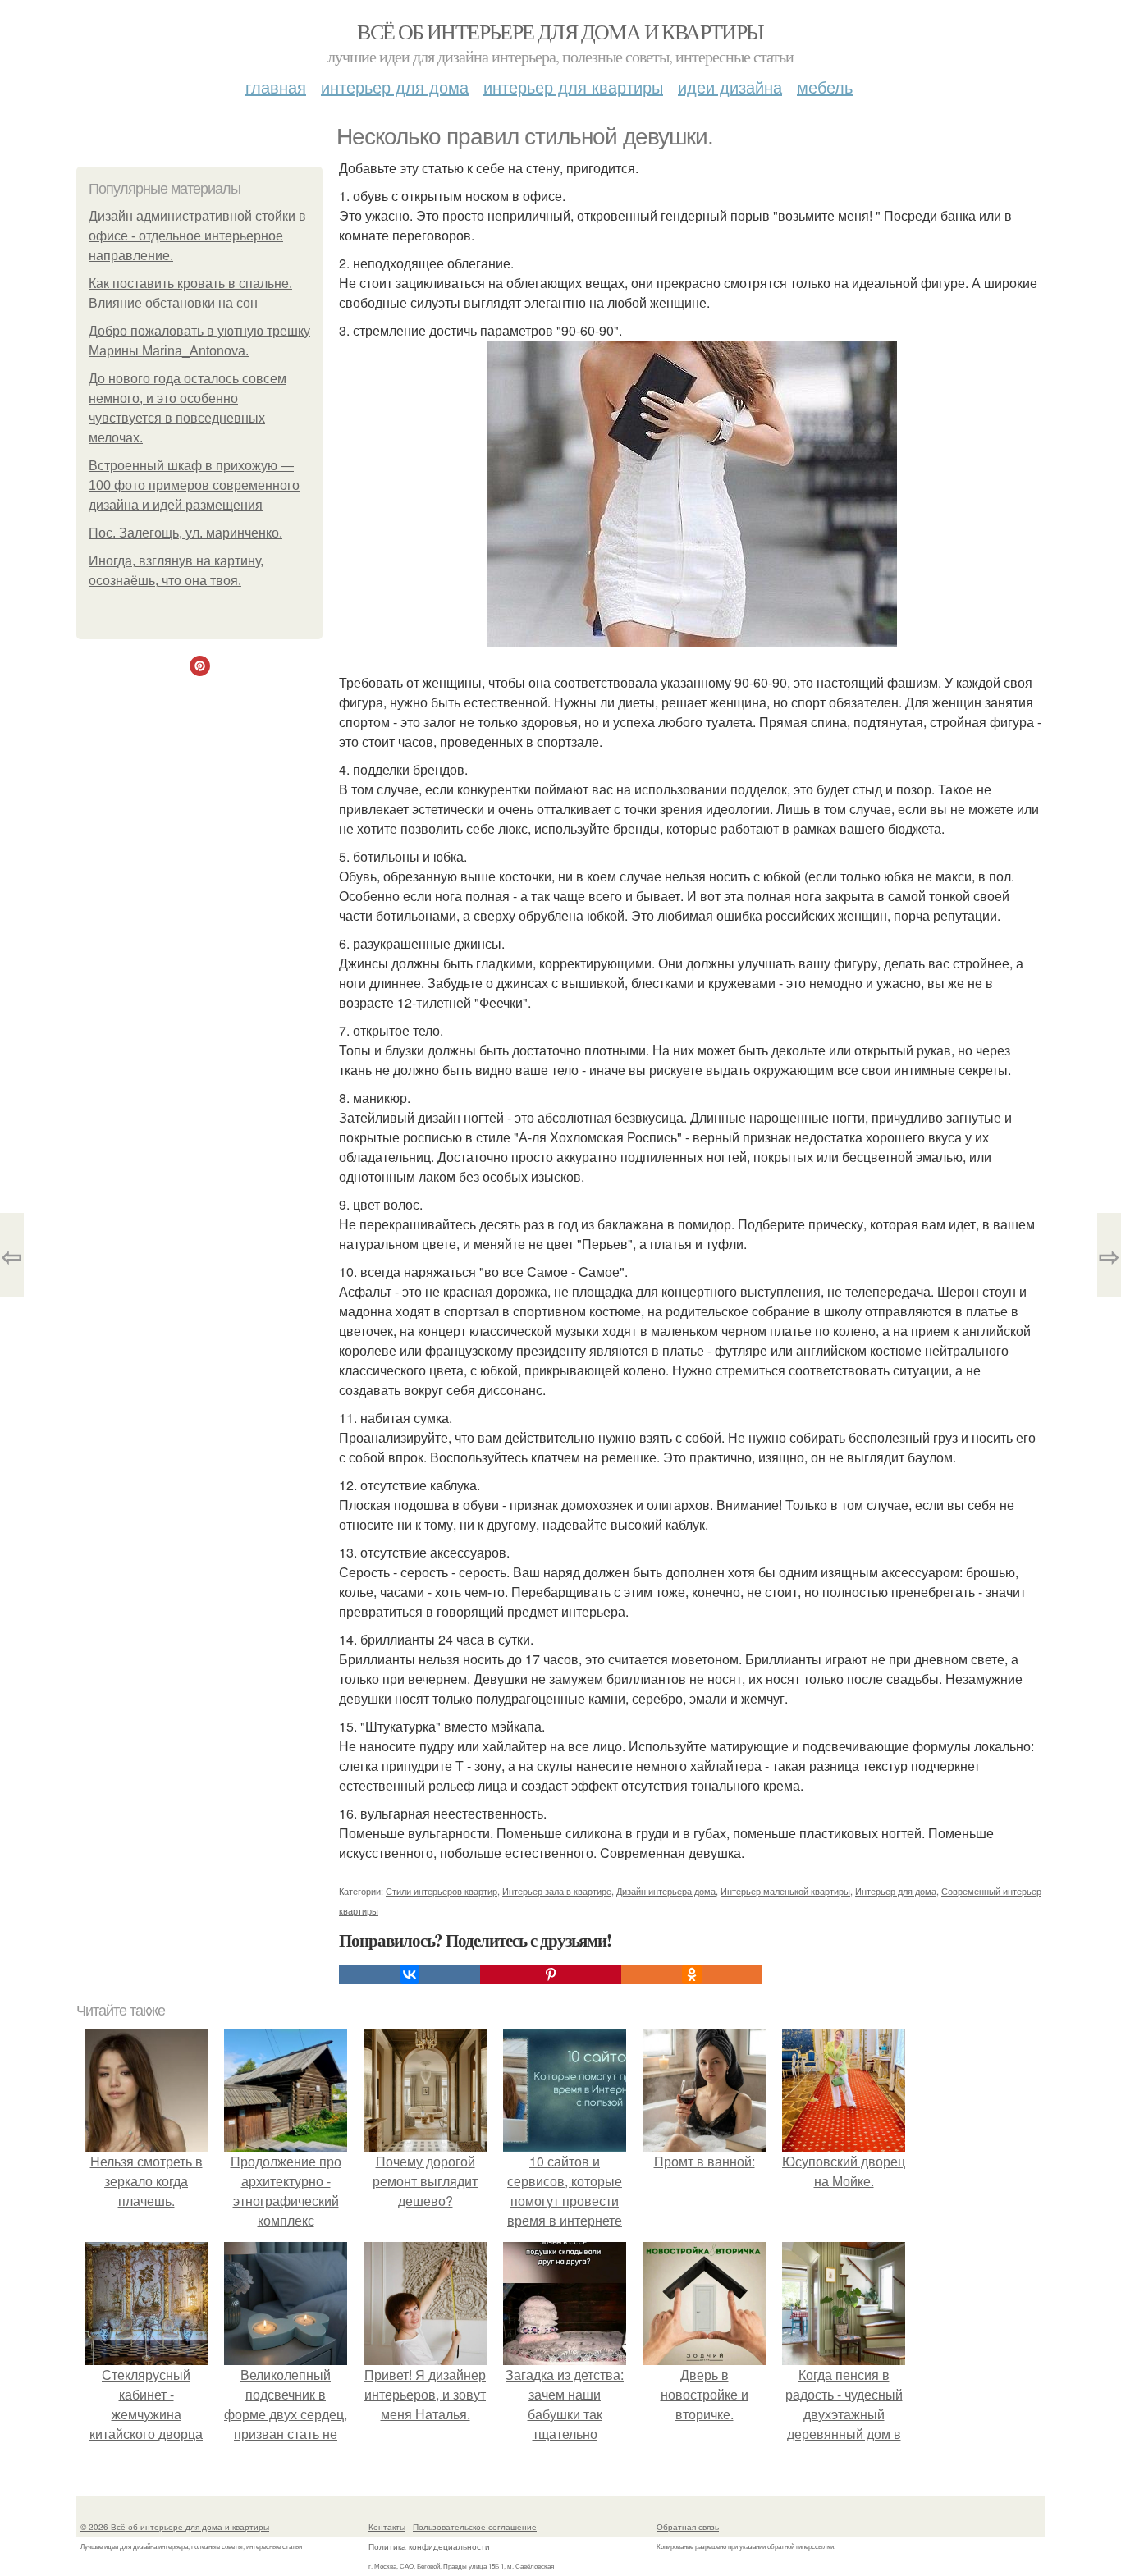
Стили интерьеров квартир (442, 1891)
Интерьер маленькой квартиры (785, 1891)
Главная (276, 87)
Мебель (825, 87)
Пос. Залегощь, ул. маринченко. (185, 533)
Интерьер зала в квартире (557, 1891)
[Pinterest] (551, 1974)
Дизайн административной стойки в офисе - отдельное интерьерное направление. (197, 236)
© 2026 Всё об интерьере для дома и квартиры (175, 2527)
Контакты (387, 2527)
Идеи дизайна (730, 87)
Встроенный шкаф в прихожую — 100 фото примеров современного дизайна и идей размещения (194, 485)
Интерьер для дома (395, 87)
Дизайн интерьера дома (666, 1891)
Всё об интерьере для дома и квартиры (560, 31)
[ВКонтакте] (410, 1974)
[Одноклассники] (692, 1974)
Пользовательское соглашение (475, 2527)
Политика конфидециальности (429, 2546)
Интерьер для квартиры (573, 87)
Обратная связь (688, 2527)
